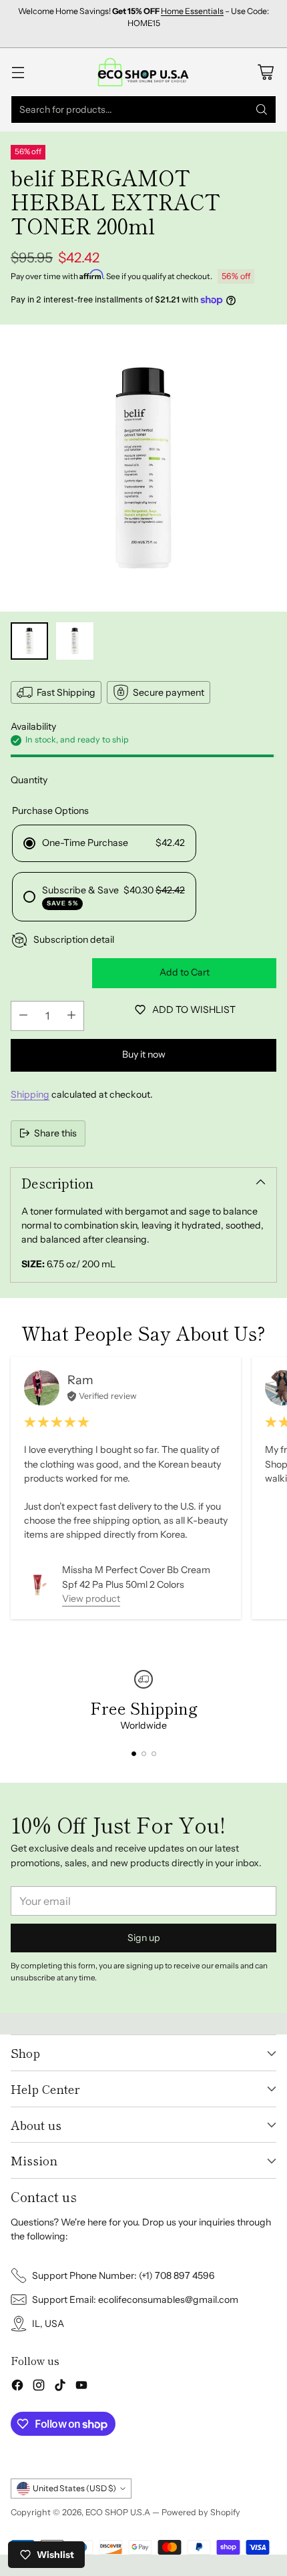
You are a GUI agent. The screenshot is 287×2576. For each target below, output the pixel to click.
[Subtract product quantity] (23, 1016)
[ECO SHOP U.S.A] (143, 72)
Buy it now (144, 1054)
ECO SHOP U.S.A (118, 2512)
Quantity (29, 780)
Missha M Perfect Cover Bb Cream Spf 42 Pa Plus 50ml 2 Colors (136, 1577)
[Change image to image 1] (29, 641)
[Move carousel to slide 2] (144, 1754)
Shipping (30, 1094)
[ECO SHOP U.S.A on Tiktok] (60, 2387)
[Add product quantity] (71, 1016)
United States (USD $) (74, 2488)
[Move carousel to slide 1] (134, 1754)
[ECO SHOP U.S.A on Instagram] (39, 2387)
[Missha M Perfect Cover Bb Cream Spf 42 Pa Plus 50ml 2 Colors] (38, 1585)
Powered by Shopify (201, 2512)
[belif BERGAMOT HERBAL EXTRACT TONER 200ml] (143, 468)
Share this (55, 1133)
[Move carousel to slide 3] (154, 1754)
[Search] (262, 110)
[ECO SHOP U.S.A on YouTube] (81, 2387)
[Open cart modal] (265, 72)
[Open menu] (18, 72)
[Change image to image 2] (75, 641)
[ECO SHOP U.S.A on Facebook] (17, 2387)
